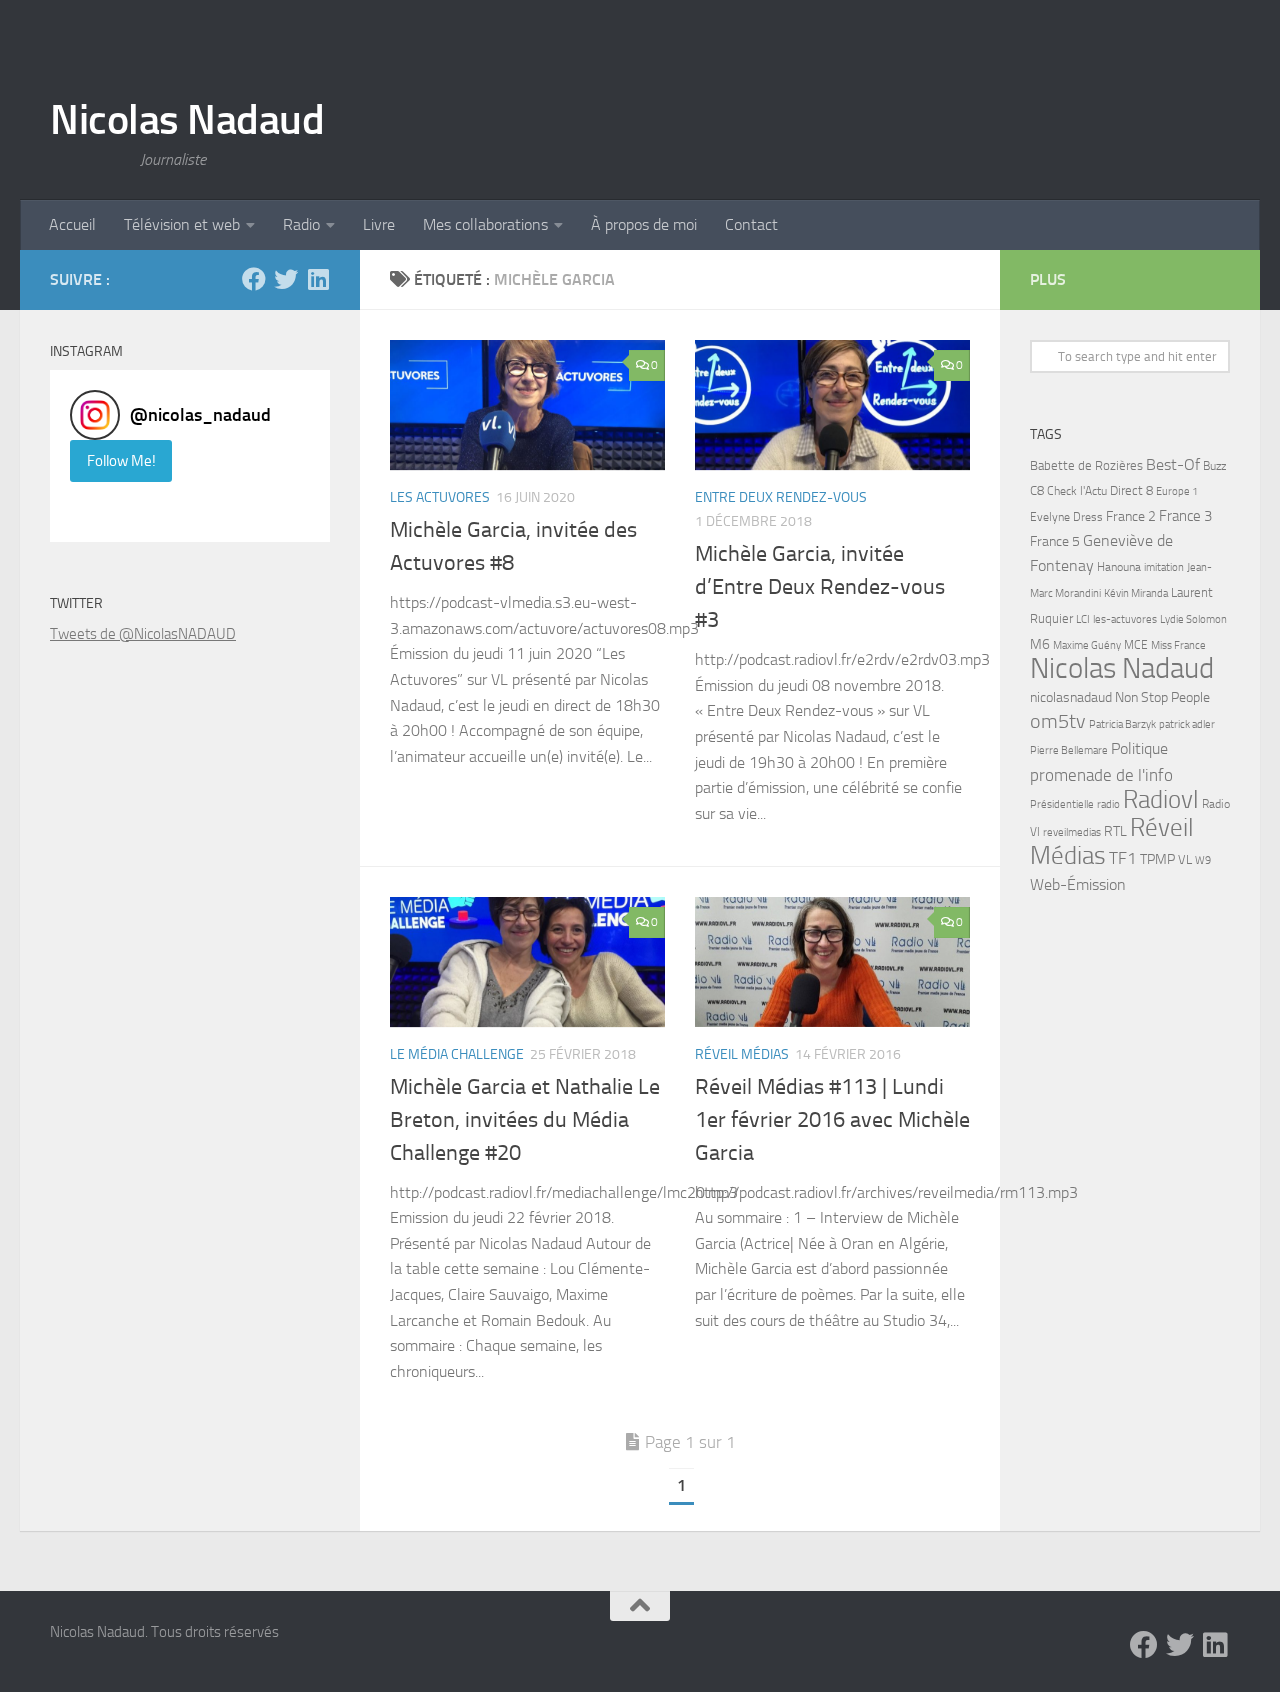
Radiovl (1161, 799)
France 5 (1055, 541)
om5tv (1058, 721)
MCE (1136, 645)
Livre (379, 224)
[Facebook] (254, 279)
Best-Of (1173, 464)
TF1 (1123, 858)
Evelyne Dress (1066, 517)
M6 (1040, 644)
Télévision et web (182, 224)
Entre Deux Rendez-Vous (781, 497)
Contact (751, 224)
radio (1108, 804)
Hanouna (1119, 567)
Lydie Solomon (1193, 619)
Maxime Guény (1087, 645)
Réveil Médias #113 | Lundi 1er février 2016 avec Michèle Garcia (832, 1120)
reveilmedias (1072, 832)
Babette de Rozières (1086, 465)
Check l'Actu (1077, 491)
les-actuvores (1125, 619)
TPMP (1157, 859)
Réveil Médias (742, 1054)
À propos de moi (644, 224)
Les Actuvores (440, 497)
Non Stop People (1162, 697)
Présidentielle (1062, 804)
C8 (1037, 490)
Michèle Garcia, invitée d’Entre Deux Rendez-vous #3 (820, 587)
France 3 (1185, 516)
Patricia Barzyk (1122, 724)
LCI (1083, 619)
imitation (1164, 567)
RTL (1115, 831)
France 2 (1131, 516)
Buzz (1214, 466)
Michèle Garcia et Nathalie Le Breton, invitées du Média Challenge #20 (525, 1120)
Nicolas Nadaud (187, 120)
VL (1185, 859)
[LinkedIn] (318, 279)
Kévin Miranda (1136, 593)
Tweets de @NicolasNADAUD (143, 634)
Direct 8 (1131, 490)
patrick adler (1187, 724)
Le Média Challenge (457, 1054)
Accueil (72, 224)
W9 (1203, 860)
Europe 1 (1177, 491)
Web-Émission (1078, 884)
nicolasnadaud (1071, 697)
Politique (1139, 748)
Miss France (1178, 645)
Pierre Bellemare (1069, 750)
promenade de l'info (1101, 775)
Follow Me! (121, 461)
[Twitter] (286, 279)
